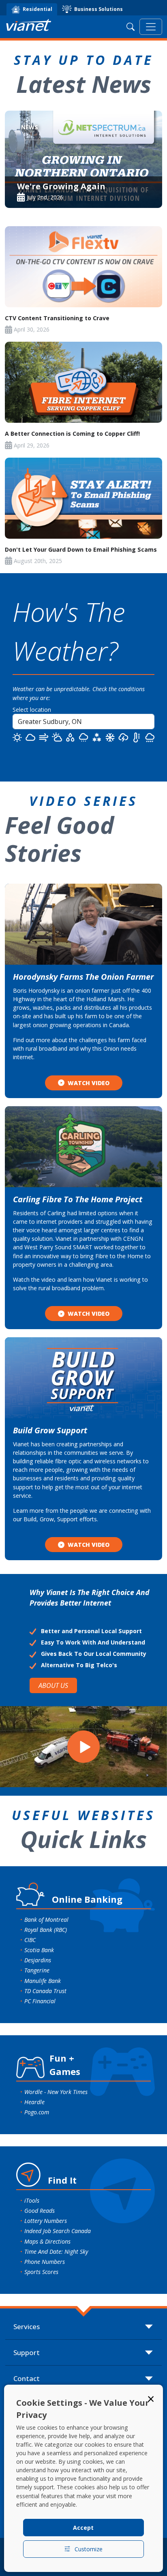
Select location (32, 710)
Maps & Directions (47, 2241)
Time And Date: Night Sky (56, 2252)
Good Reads (40, 2211)
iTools (32, 2200)
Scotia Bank (39, 1950)
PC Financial (40, 2001)
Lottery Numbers (46, 2221)
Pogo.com (37, 2112)
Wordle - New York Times (56, 2092)
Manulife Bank (43, 1981)
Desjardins (38, 1960)
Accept (83, 2528)
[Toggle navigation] (151, 27)
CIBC (30, 1940)
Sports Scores (41, 2272)
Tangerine (37, 1970)
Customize (89, 2549)
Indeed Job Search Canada (58, 2231)
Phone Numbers (45, 2262)
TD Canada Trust (45, 1991)
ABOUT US (53, 1685)
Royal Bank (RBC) (46, 1930)
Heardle (34, 2102)
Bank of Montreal (46, 1920)
